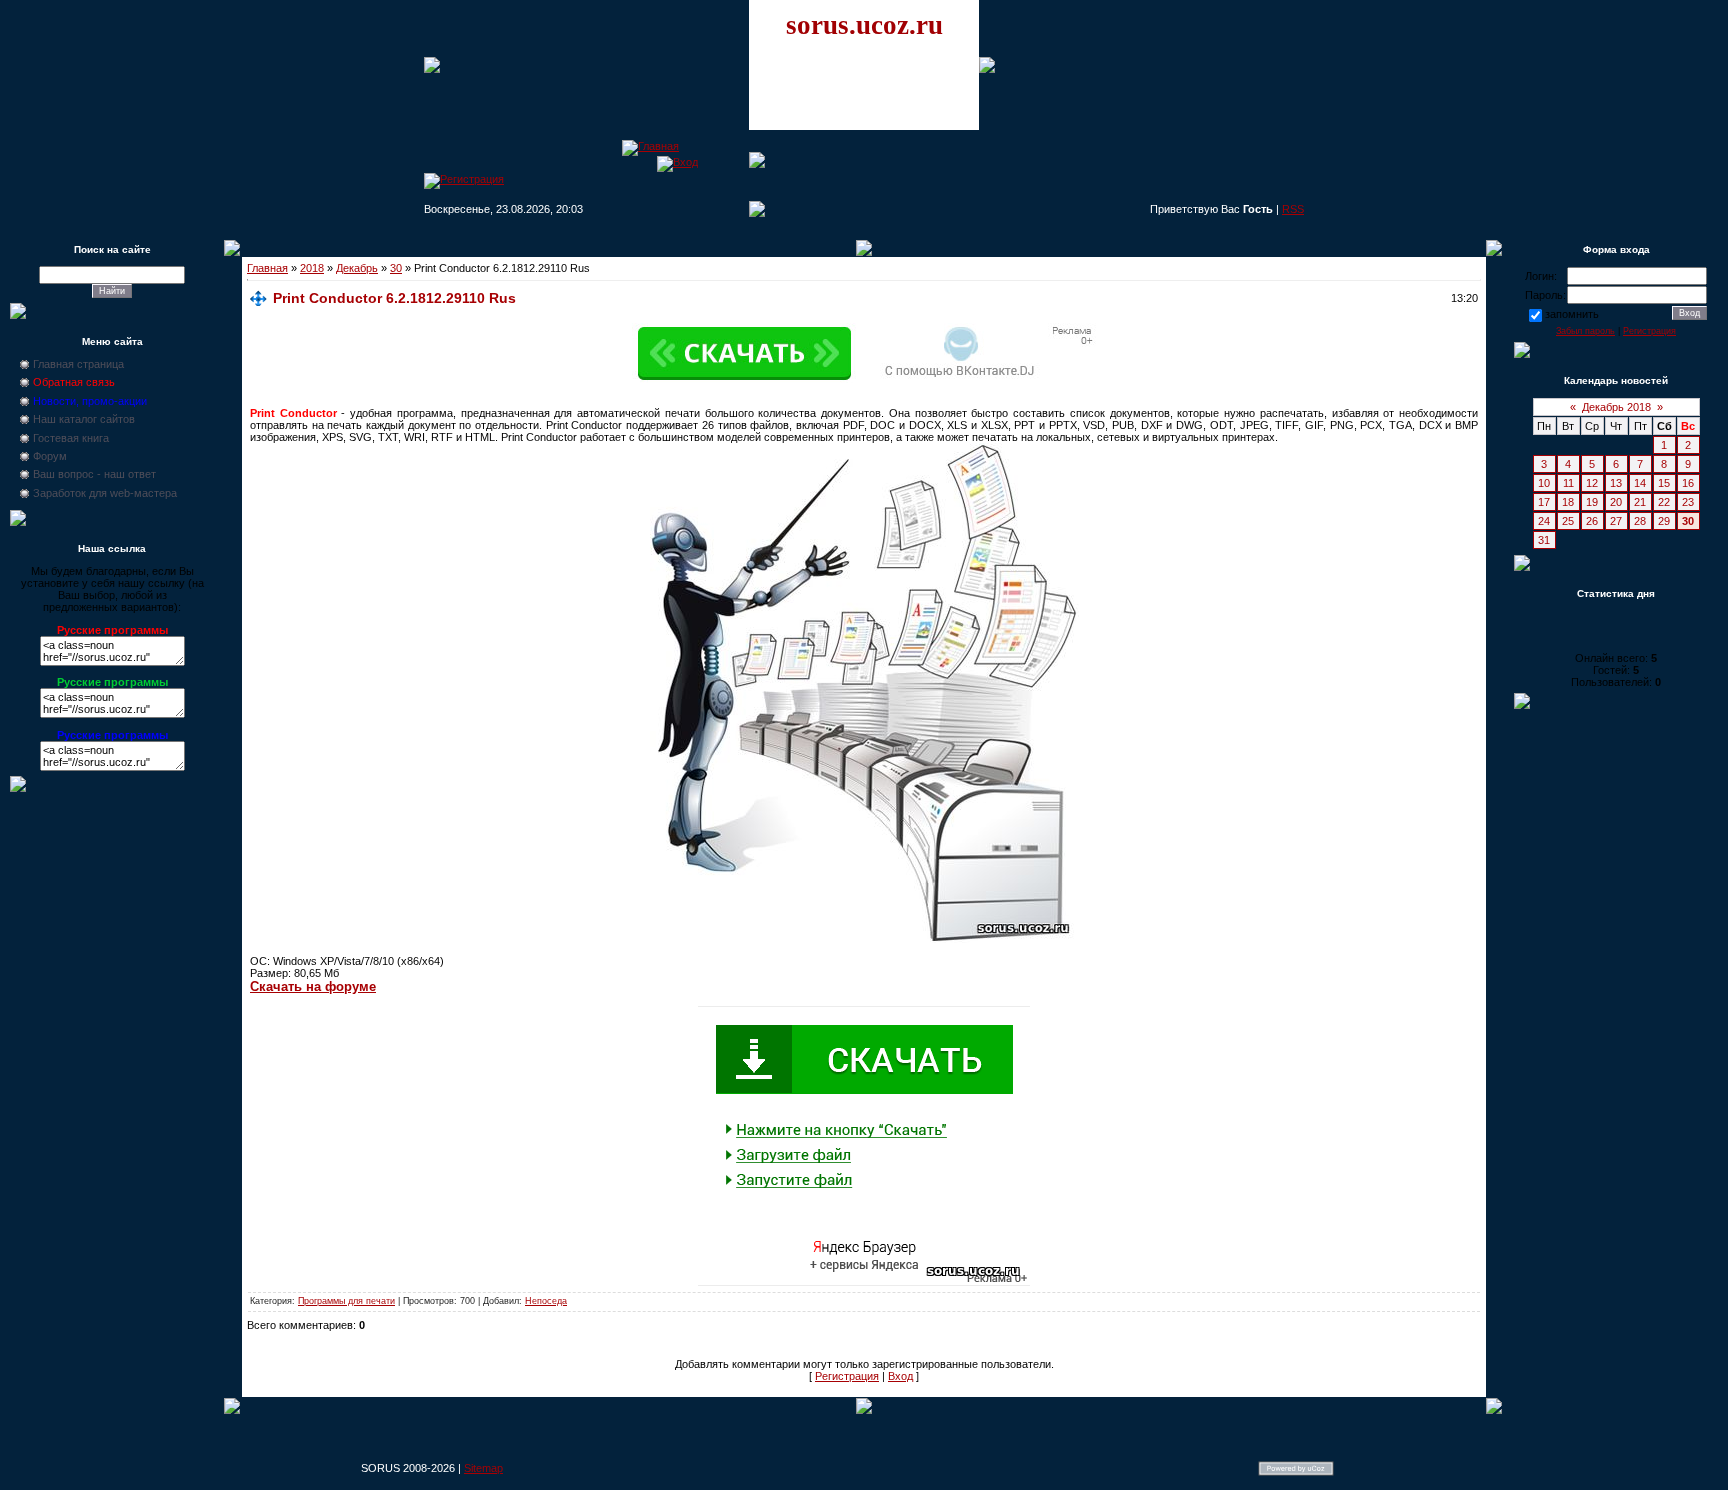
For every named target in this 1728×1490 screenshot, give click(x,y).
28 (1640, 521)
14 (1640, 483)
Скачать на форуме (313, 986)
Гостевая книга (71, 438)
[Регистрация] (464, 179)
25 (1568, 521)
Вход (900, 1376)
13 (1616, 483)
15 (1664, 483)
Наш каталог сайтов (84, 419)
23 (1688, 502)
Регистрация (847, 1376)
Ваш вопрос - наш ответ (94, 474)
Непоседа (546, 1301)
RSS (1293, 209)
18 (1568, 502)
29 (1664, 521)
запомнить (1572, 314)
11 (1568, 483)
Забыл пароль (1585, 331)
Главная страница (78, 364)
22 (1664, 502)
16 (1688, 483)
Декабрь (357, 268)
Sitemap (483, 1468)
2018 (312, 268)
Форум (50, 456)
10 (1544, 483)
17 (1544, 502)
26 (1592, 521)
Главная (267, 268)
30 (396, 268)
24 (1544, 521)
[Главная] (650, 146)
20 (1616, 502)
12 (1592, 483)
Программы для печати (346, 1301)
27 (1616, 521)
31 (1544, 540)
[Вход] (677, 162)
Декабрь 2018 (1616, 407)
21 (1640, 502)
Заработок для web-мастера (105, 493)
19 (1592, 502)
